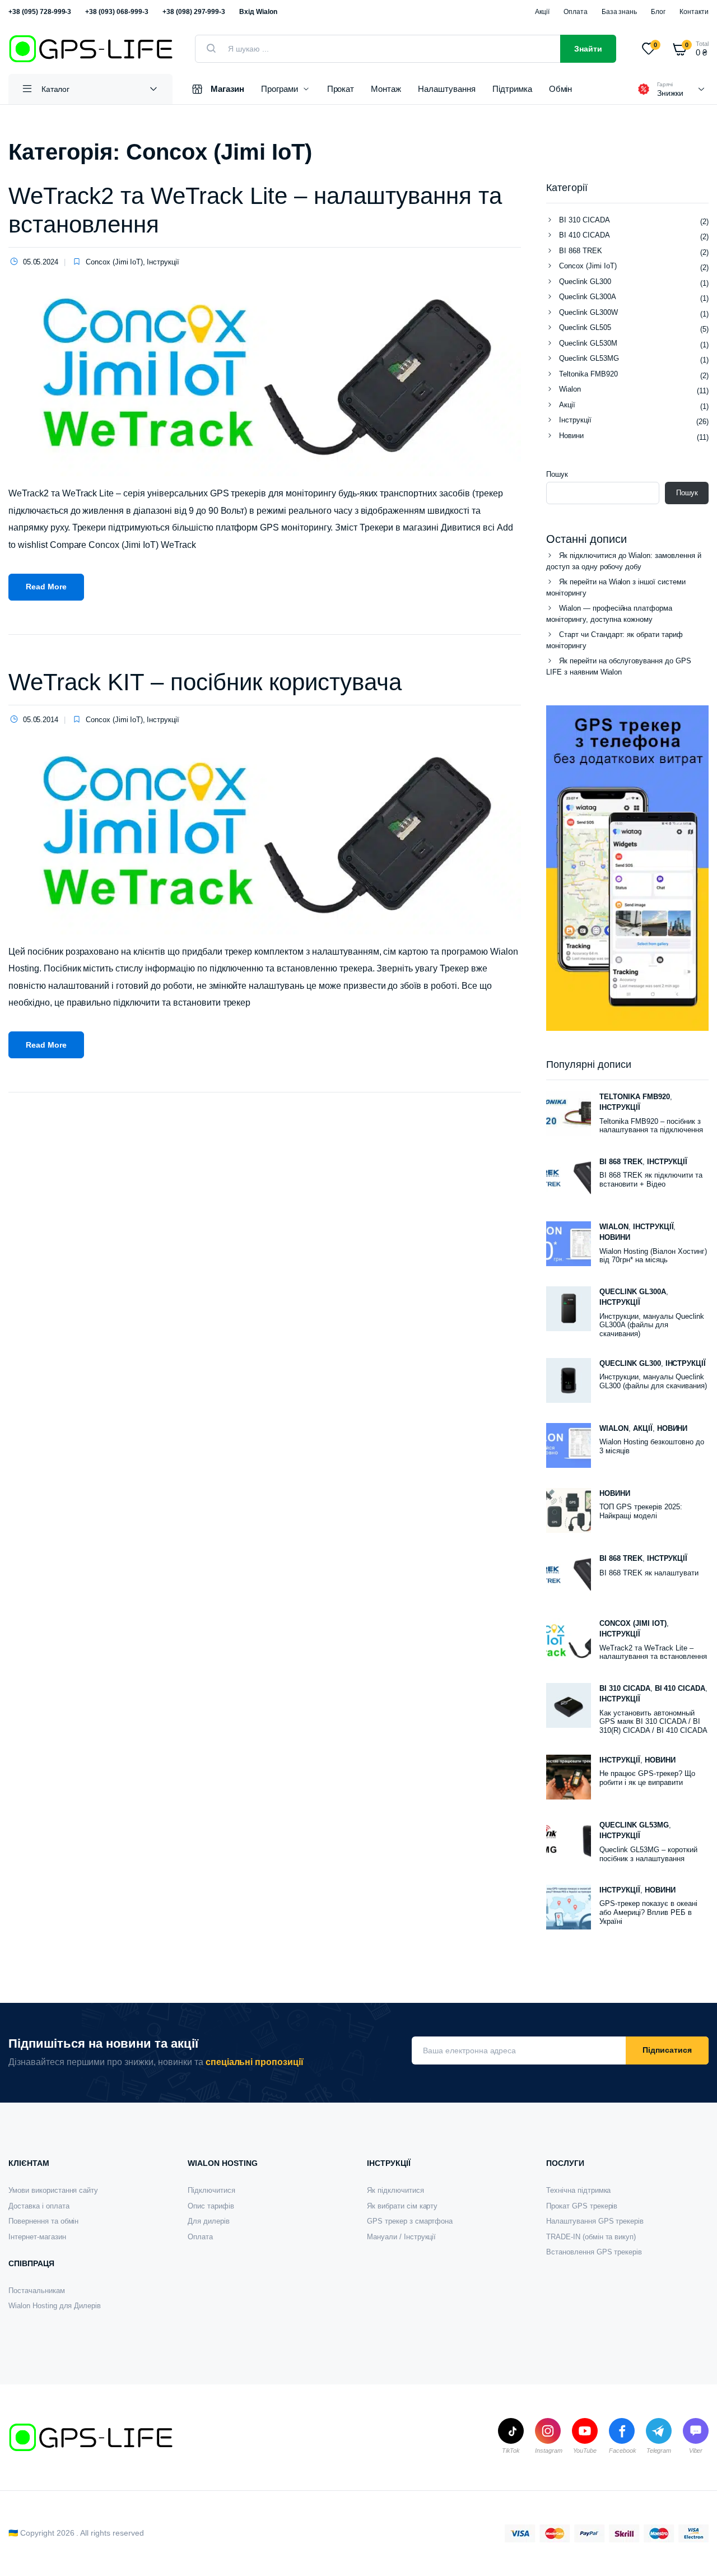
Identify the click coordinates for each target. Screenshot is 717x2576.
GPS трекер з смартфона (410, 2221)
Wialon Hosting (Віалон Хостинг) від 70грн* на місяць (653, 1256)
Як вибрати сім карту (402, 2206)
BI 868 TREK (581, 251)
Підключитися (211, 2190)
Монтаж (386, 89)
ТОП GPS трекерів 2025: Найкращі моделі (641, 1511)
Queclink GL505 (585, 327)
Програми (280, 89)
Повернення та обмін (43, 2221)
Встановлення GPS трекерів (594, 2252)
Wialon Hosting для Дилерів (55, 2306)
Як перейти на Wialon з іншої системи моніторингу (616, 587)
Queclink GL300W (588, 312)
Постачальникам (37, 2291)
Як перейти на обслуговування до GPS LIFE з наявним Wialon (619, 666)
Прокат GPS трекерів (582, 2206)
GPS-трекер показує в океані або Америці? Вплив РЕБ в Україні (648, 1912)
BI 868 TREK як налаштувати (649, 1573)
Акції (542, 12)
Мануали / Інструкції (401, 2237)
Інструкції (163, 262)
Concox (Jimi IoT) (115, 262)
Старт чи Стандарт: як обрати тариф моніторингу (614, 640)
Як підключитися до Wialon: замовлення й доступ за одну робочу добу (624, 561)
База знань (620, 12)
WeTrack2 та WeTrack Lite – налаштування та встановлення (653, 1652)
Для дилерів (209, 2221)
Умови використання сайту (53, 2190)
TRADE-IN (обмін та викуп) (591, 2237)
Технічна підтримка (578, 2190)
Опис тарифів (211, 2206)
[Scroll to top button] (692, 2551)
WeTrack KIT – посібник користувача (205, 682)
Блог (658, 12)
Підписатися (667, 2050)
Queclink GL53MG (589, 358)
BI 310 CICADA (585, 220)
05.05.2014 (41, 720)
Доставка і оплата (39, 2206)
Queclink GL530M (588, 343)
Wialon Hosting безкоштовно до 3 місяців (652, 1446)
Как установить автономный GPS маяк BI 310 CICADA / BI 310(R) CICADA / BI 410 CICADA (653, 1722)
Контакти (694, 12)
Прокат (341, 89)
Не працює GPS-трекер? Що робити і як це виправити (647, 1778)
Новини (571, 436)
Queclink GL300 (585, 282)
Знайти (588, 49)
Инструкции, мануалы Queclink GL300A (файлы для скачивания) (652, 1325)
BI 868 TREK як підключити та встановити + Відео (651, 1180)
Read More (46, 587)
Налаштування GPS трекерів (595, 2221)
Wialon (570, 389)
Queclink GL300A (588, 297)
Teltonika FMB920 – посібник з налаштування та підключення (651, 1126)
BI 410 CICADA (585, 235)
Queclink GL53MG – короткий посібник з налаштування (648, 1854)
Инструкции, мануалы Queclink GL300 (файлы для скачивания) (653, 1381)
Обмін (561, 89)
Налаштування (447, 89)
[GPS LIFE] (90, 49)
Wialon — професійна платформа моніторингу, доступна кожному (609, 614)
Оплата (576, 12)
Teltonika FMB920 (588, 374)
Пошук (557, 474)
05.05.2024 (41, 262)
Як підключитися (395, 2190)
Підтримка (512, 89)
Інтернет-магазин (37, 2237)
